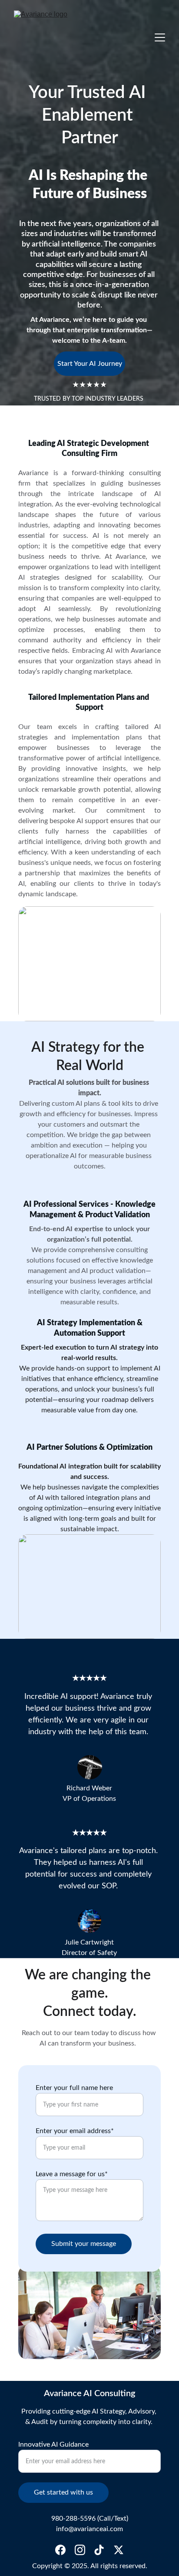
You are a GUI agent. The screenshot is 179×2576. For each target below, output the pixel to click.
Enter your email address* (75, 2131)
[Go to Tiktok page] (99, 2550)
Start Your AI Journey (90, 364)
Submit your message (84, 2244)
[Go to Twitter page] (119, 2550)
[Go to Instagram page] (80, 2550)
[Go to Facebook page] (60, 2550)
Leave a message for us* (72, 2174)
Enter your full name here (74, 2088)
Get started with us (63, 2492)
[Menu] (160, 37)
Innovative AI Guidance (53, 2444)
